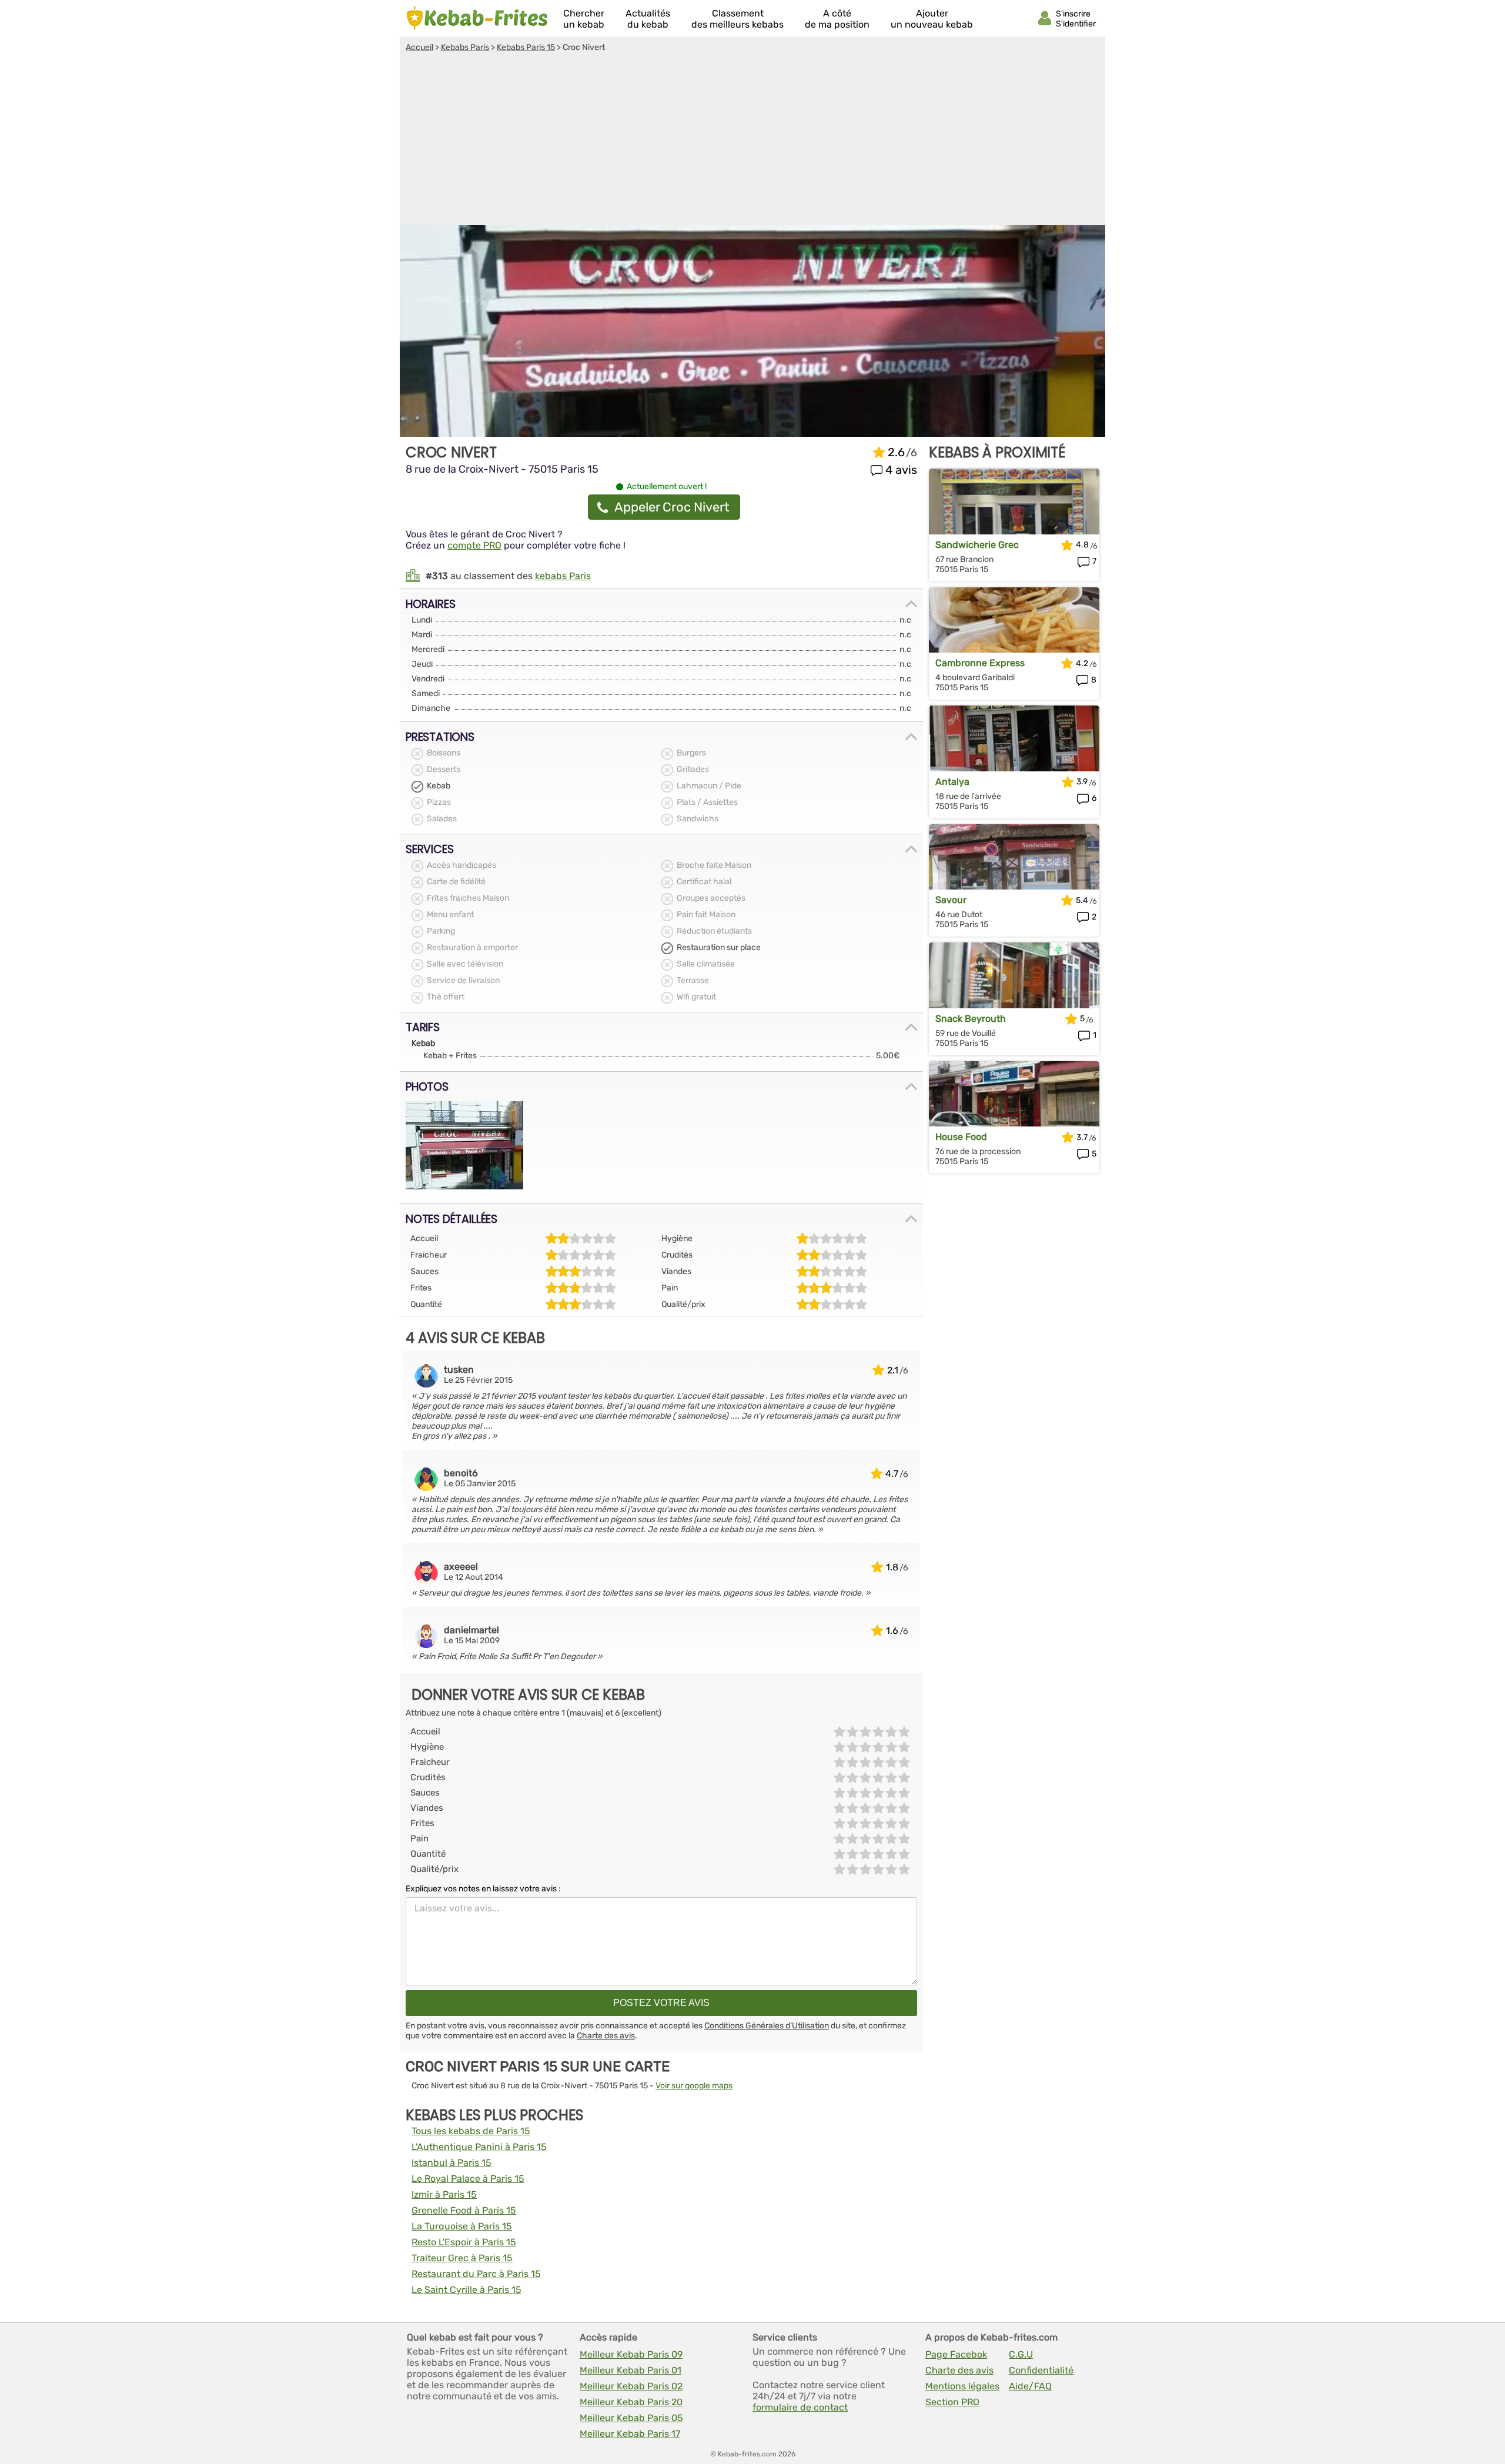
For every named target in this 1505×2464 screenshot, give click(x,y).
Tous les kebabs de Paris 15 (471, 2131)
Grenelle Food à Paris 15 (464, 2210)
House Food (961, 1137)
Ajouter (932, 19)
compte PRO (474, 545)
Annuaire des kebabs (477, 18)
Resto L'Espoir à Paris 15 (464, 2242)
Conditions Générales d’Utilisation (767, 2026)
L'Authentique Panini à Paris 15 (479, 2147)
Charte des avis (606, 2036)
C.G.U (1021, 2354)
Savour (951, 900)
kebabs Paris (563, 576)
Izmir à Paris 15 (444, 2194)
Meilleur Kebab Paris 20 (631, 2402)
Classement (738, 19)
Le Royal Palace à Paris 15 (468, 2179)
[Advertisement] (752, 141)
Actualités (648, 19)
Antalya (952, 782)
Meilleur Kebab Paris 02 (631, 2386)
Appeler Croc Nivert (672, 507)
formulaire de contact (800, 2407)
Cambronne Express (980, 663)
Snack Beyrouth (971, 1019)
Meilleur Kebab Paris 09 (631, 2354)
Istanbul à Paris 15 (451, 2163)
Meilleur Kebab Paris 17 (630, 2434)
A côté (837, 19)
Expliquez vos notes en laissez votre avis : (483, 1889)
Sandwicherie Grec (977, 545)
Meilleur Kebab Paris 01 (631, 2370)
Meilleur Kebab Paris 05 (631, 2418)
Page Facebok (956, 2354)
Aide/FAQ (1030, 2386)
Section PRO (952, 2402)
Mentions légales (962, 2386)
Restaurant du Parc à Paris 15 (476, 2274)
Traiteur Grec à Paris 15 (462, 2258)
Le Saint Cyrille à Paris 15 (466, 2290)
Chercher (584, 19)
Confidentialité (1041, 2370)
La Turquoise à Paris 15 (462, 2226)
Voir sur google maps (694, 2086)
